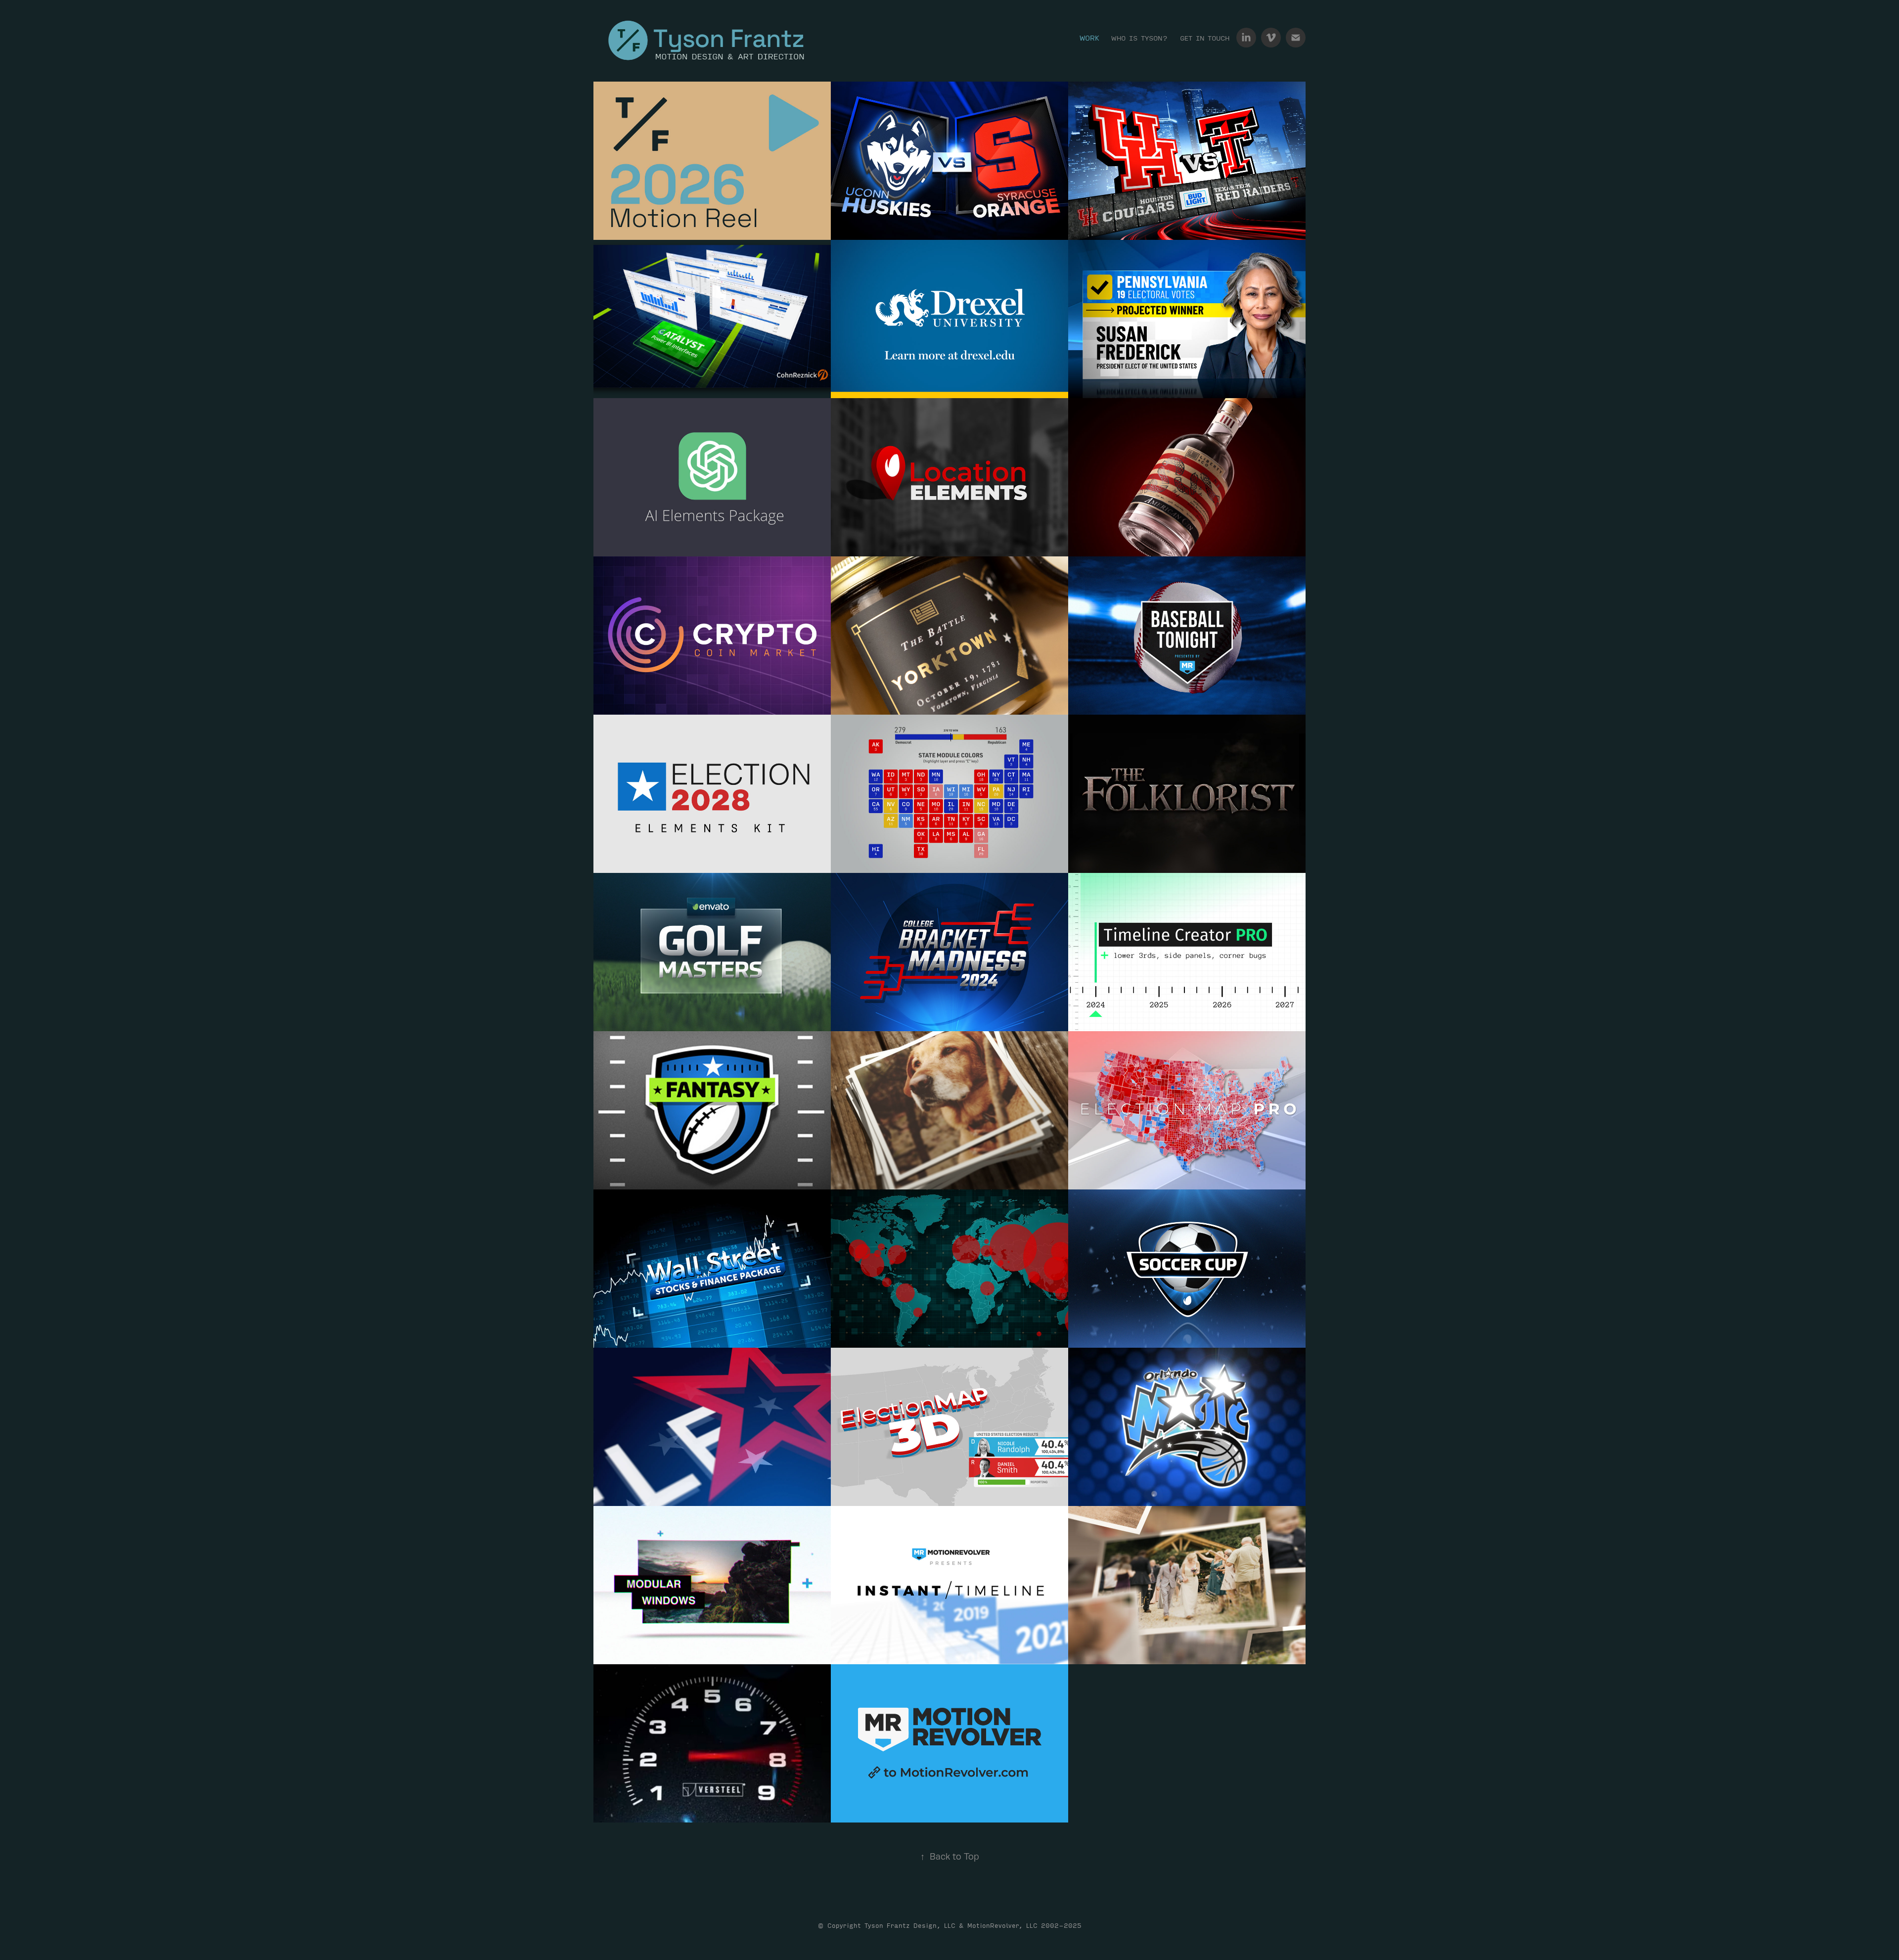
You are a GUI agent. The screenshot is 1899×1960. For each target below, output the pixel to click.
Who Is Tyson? (1140, 38)
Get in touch (1205, 38)
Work (1089, 38)
